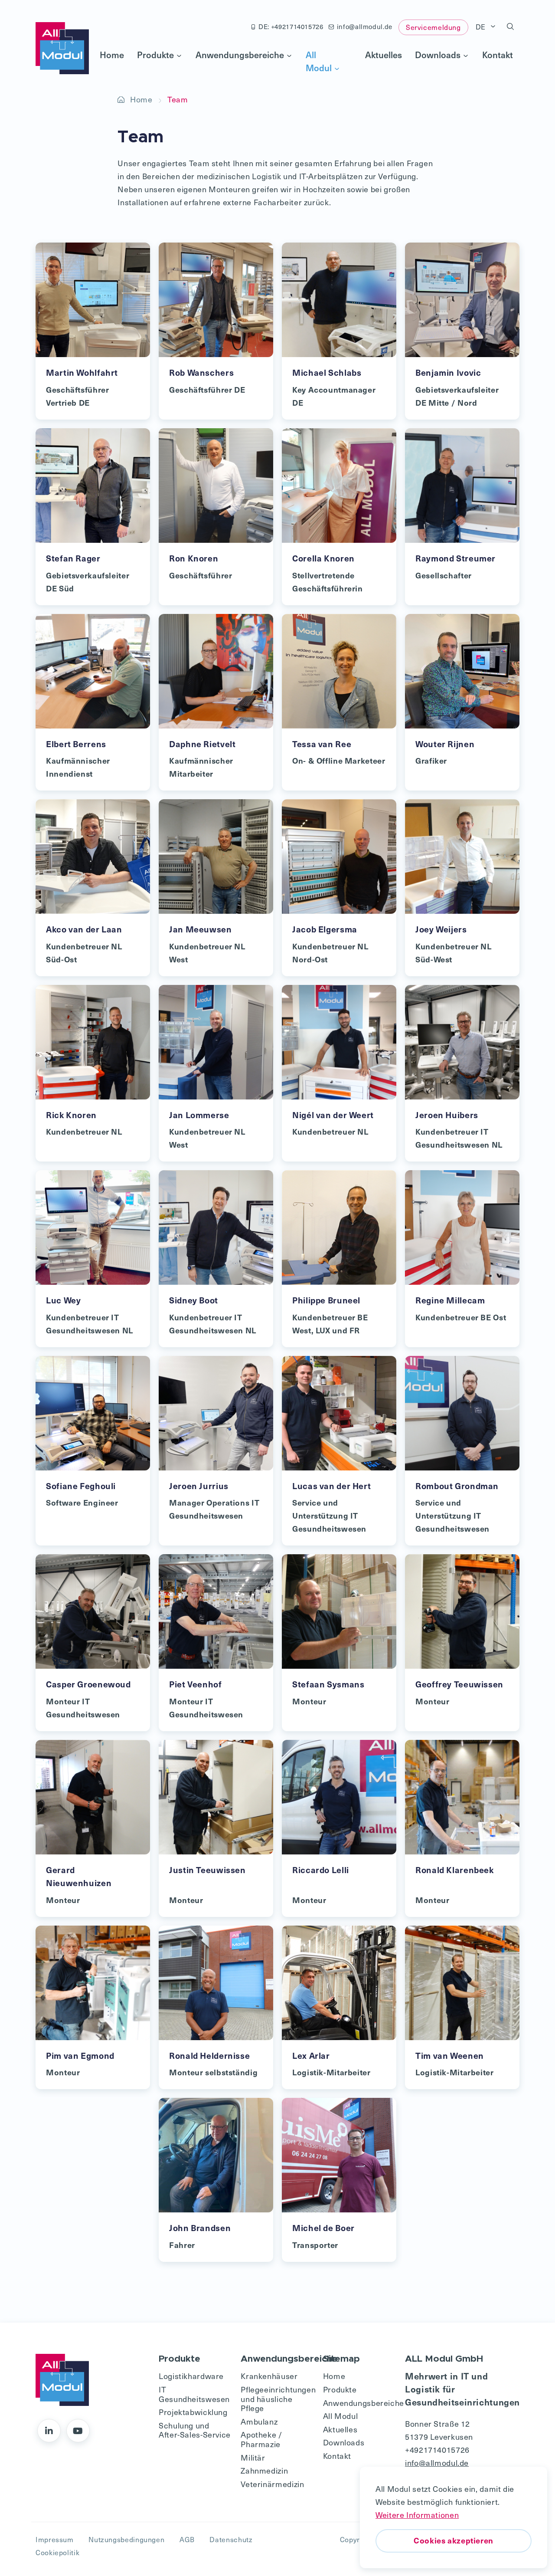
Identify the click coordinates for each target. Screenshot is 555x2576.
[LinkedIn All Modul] (49, 2431)
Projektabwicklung (193, 2412)
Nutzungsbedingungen (126, 2539)
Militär (253, 2457)
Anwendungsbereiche (240, 55)
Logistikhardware (191, 2376)
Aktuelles (384, 55)
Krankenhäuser (269, 2376)
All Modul (319, 61)
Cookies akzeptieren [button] (454, 2540)
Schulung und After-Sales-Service (195, 2430)
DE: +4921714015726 (291, 26)
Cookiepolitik (57, 2552)
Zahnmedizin (264, 2470)
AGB (187, 2539)
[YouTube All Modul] (78, 2431)
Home (112, 55)
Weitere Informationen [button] (417, 2515)
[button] (511, 27)
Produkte (155, 55)
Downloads (438, 55)
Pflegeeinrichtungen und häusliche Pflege (277, 2399)
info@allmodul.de (365, 26)
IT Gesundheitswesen (194, 2394)
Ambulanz (259, 2421)
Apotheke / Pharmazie (261, 2439)
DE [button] (482, 26)
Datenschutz (231, 2539)
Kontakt (498, 55)
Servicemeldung (433, 27)
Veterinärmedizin (272, 2484)
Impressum (55, 2539)
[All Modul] (62, 48)
